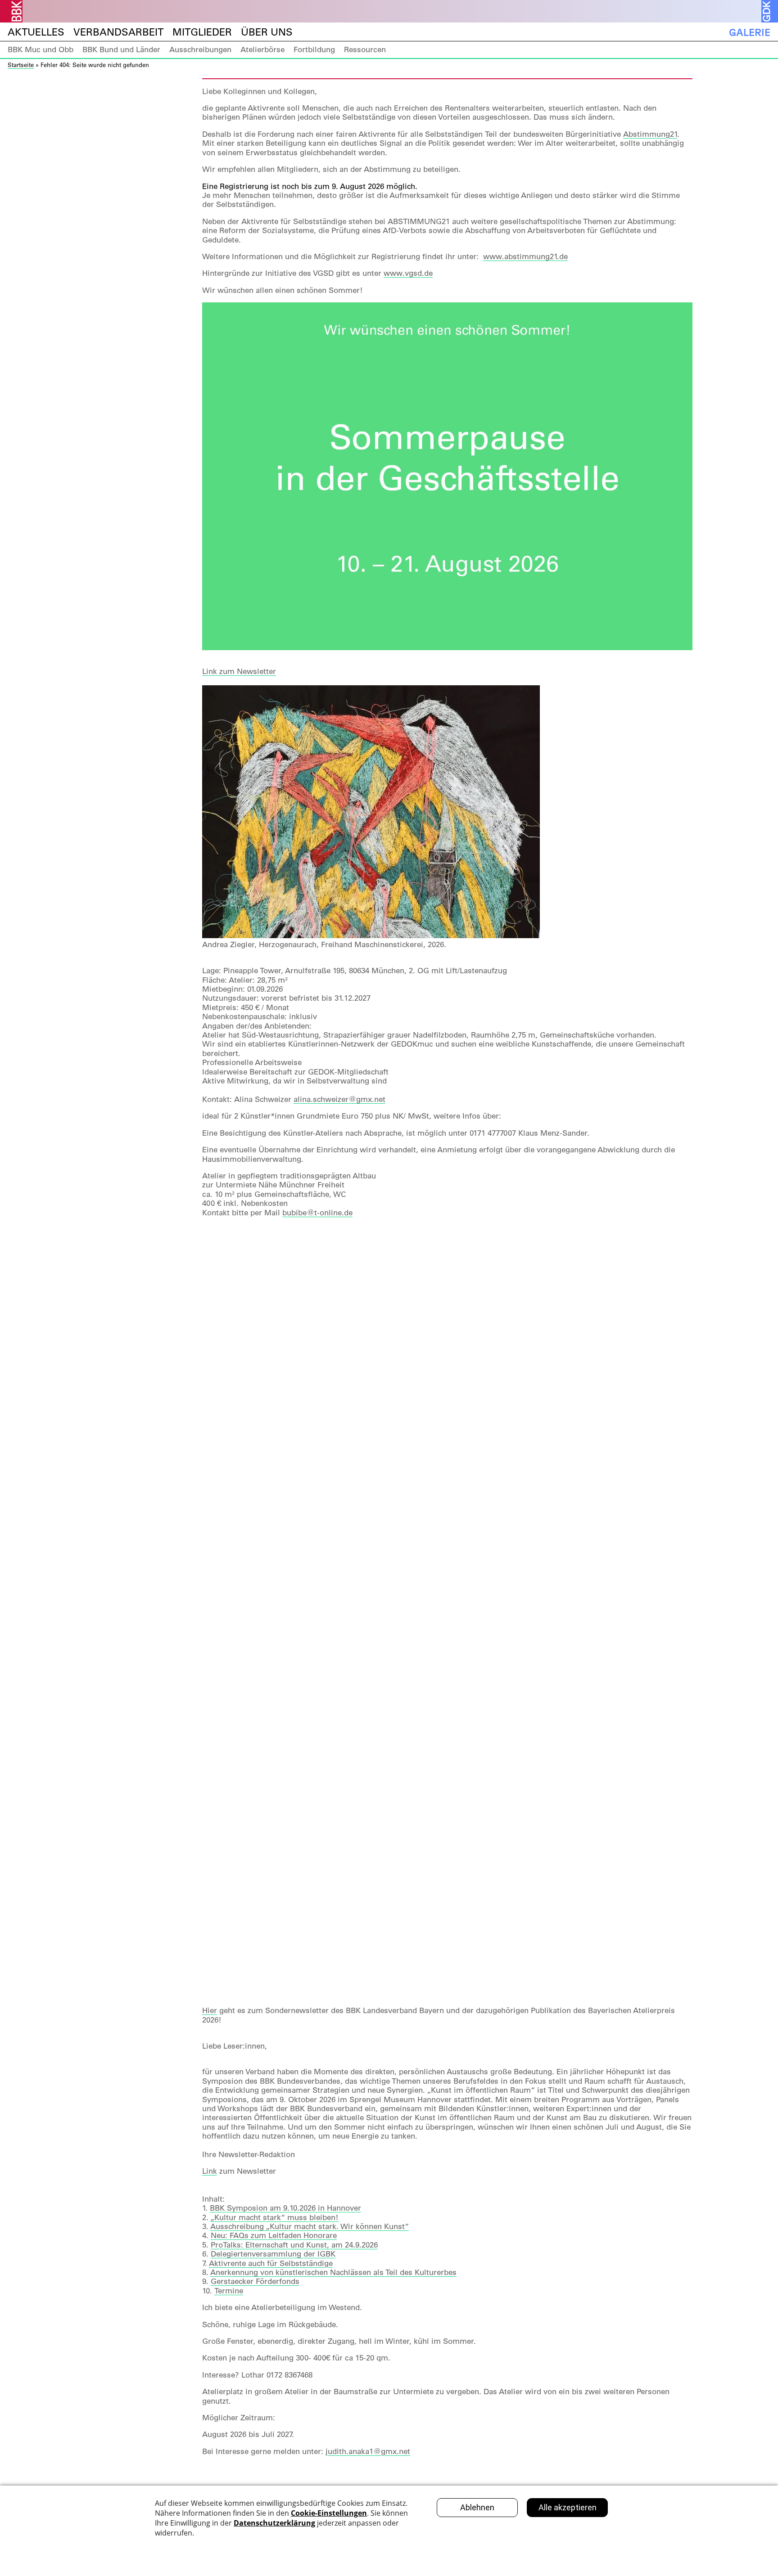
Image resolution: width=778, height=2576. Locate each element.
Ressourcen (365, 49)
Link (210, 2171)
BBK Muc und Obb (41, 49)
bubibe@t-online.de (317, 1213)
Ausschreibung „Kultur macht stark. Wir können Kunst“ (310, 2226)
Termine (229, 2291)
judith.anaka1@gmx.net (368, 2451)
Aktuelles (36, 32)
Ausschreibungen (200, 49)
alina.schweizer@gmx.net (339, 1099)
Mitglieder (202, 32)
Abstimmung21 (650, 134)
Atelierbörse (262, 49)
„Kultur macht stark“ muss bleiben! (274, 2217)
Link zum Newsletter (239, 671)
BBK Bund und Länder (121, 49)
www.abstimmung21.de (525, 256)
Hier (210, 2010)
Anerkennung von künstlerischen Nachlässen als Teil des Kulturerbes (333, 2272)
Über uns (267, 32)
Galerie (750, 32)
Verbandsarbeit (118, 32)
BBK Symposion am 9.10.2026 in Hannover (285, 2208)
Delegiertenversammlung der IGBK (273, 2254)
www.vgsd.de (408, 273)
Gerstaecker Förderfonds (255, 2281)
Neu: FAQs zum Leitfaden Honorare (274, 2235)
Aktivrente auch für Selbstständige (271, 2263)
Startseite (21, 65)
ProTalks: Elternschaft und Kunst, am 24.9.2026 (294, 2245)
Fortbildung (314, 49)
